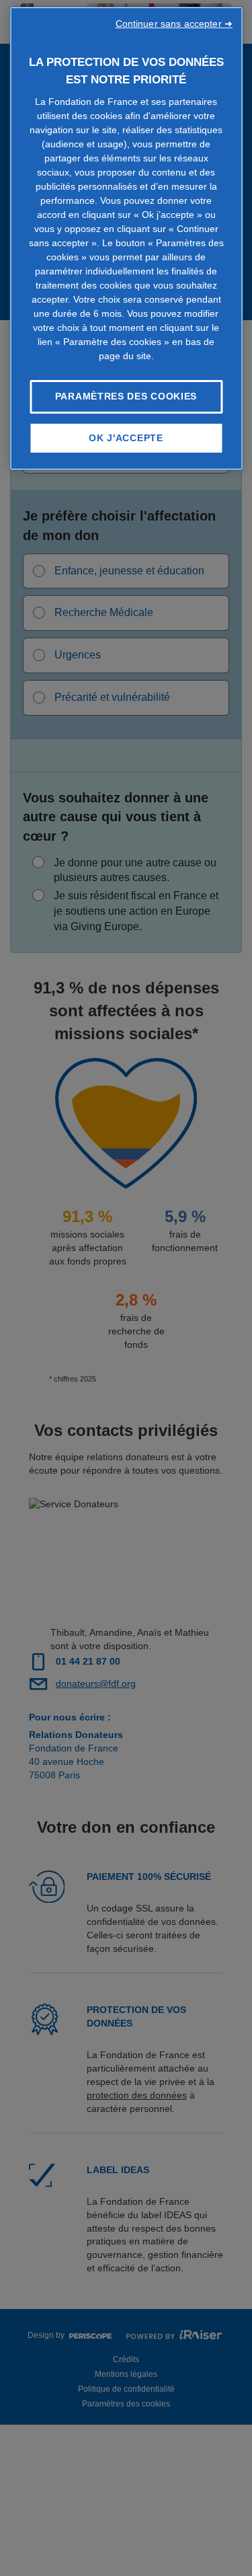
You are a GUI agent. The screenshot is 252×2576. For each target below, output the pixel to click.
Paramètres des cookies (126, 396)
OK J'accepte (126, 438)
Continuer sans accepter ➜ (174, 24)
